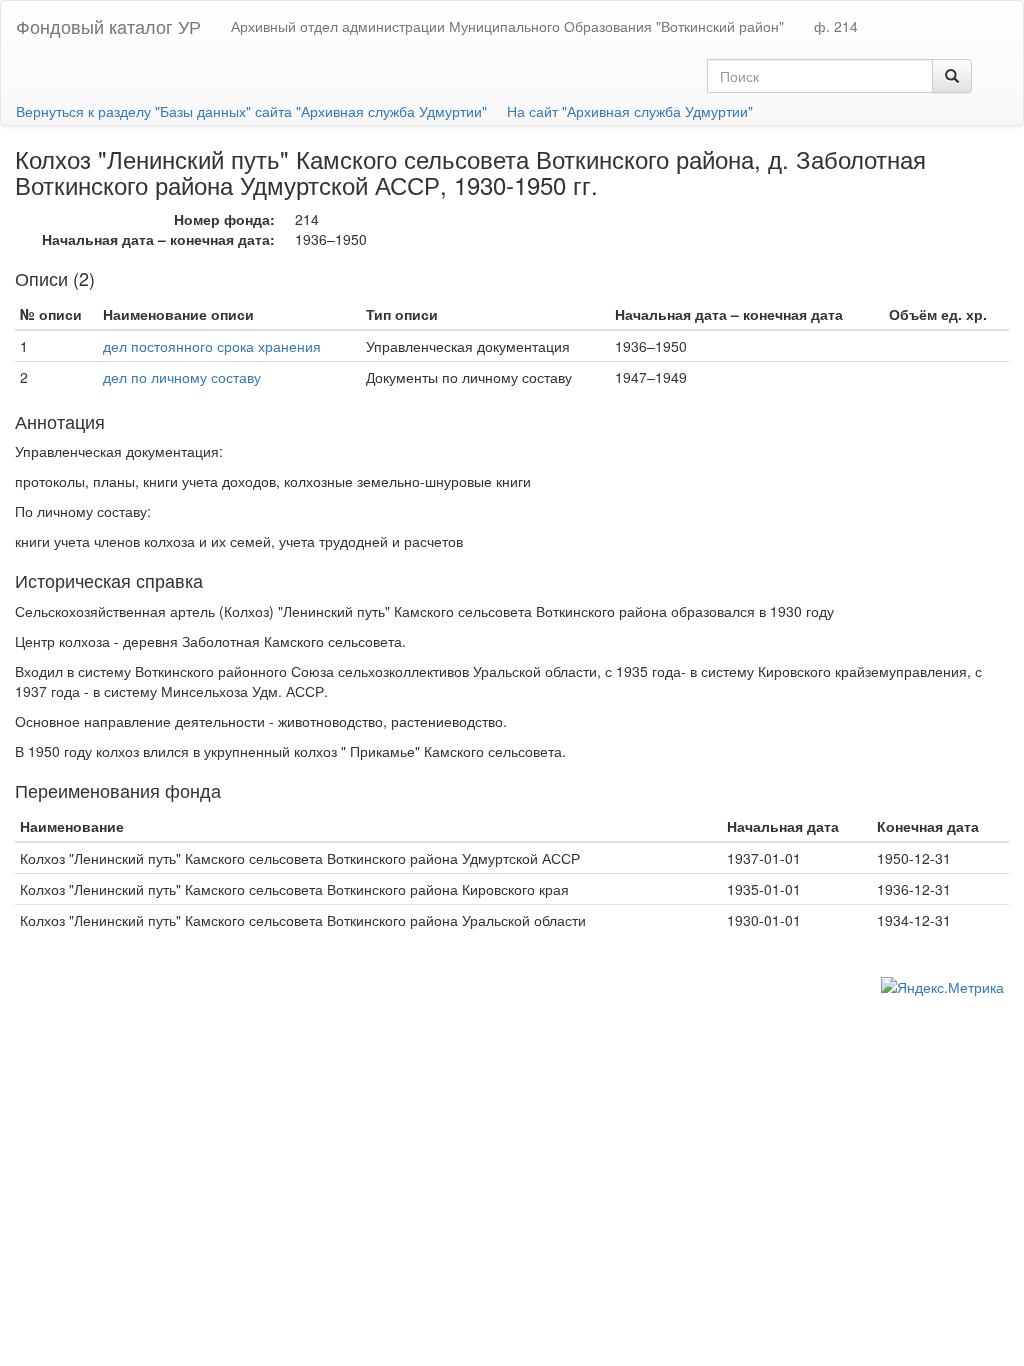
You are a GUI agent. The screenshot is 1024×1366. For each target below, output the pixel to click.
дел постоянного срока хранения (212, 346)
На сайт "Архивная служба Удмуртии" (630, 111)
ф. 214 (836, 26)
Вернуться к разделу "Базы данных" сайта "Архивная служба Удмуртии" (251, 111)
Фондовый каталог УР (108, 26)
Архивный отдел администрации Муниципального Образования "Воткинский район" (507, 26)
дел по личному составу (182, 377)
